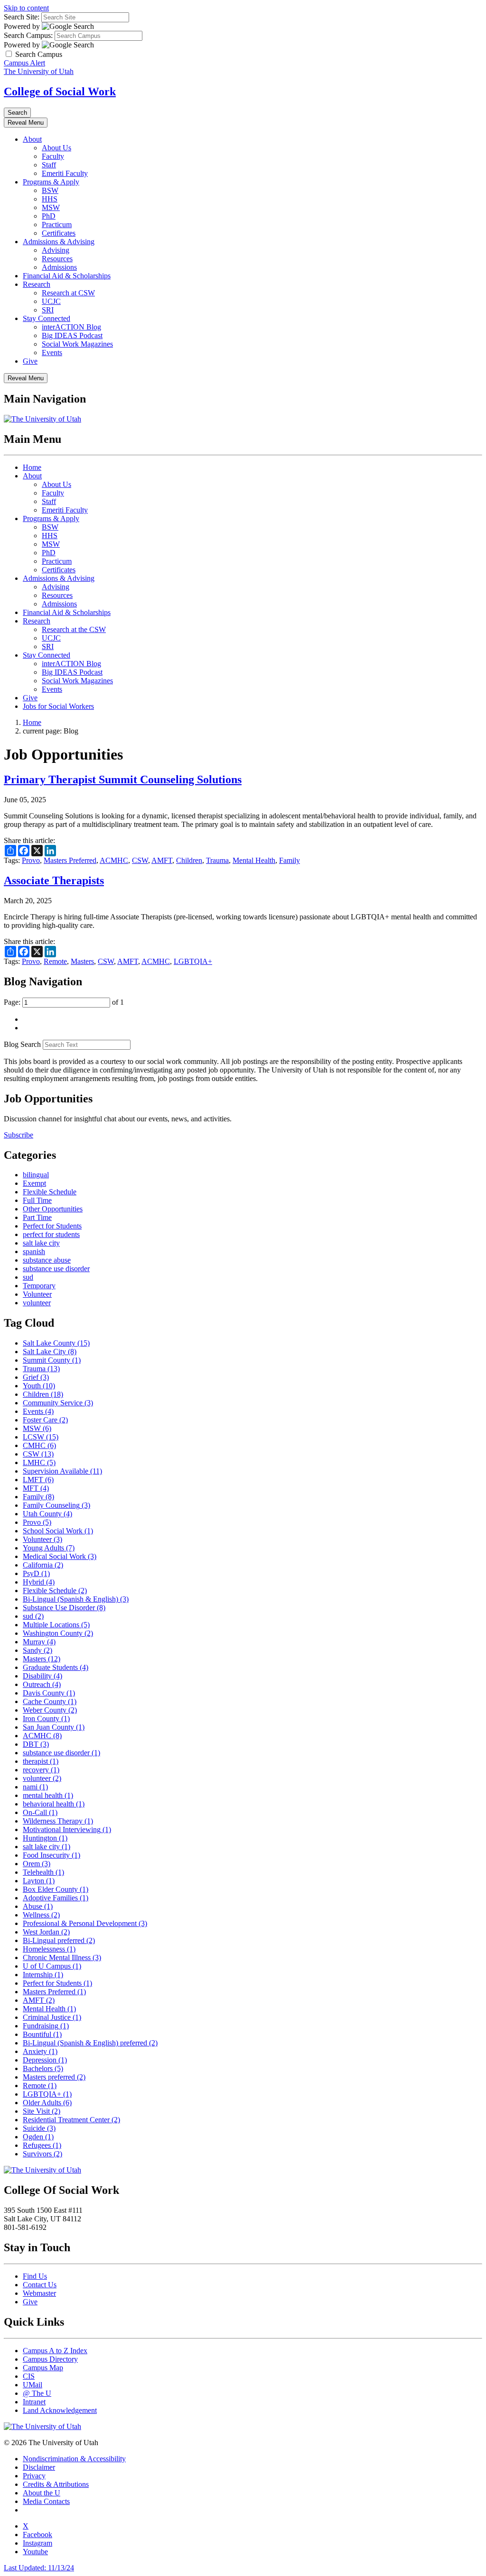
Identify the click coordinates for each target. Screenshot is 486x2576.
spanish (34, 1251)
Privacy (34, 2476)
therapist (41, 1761)
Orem (37, 1864)
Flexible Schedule (50, 1192)
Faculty (53, 156)
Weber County (50, 1710)
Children (189, 860)
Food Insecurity (51, 1855)
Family (290, 860)
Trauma (217, 860)
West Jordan (46, 1932)
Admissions (59, 267)
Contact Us (40, 2285)
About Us (56, 148)
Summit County (52, 1360)
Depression (45, 2060)
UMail (33, 2385)
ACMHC (114, 860)
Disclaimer (39, 2467)
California (43, 1565)
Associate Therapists (54, 880)
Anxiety (40, 2051)
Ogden (38, 2137)
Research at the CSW (74, 629)
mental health (48, 1795)
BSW (50, 190)
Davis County (49, 1693)
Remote (55, 961)
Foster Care (45, 1420)
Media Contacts (46, 2501)
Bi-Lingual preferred (59, 1940)
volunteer (37, 1303)
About (32, 139)
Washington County (58, 1633)
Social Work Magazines (77, 344)
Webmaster (39, 2293)
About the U (42, 2493)
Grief (36, 1377)
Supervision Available (62, 1471)
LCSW (41, 1437)
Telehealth (43, 1872)
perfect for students (51, 1234)
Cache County (50, 1701)
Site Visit (42, 2111)
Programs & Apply (51, 182)
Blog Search (22, 1044)
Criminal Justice (52, 2017)
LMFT (38, 1480)
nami (35, 1787)
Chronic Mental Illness (62, 1957)
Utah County (47, 1514)
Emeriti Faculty (65, 173)
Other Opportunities (53, 1209)
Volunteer (37, 1294)
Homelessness (49, 1949)
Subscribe (19, 1135)
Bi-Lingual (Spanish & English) (76, 1599)
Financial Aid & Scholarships (67, 276)
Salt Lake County (56, 1343)
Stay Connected (47, 318)
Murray (39, 1642)
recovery (41, 1770)
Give (30, 361)
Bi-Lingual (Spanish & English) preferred (90, 2043)
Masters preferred (54, 2077)
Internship (43, 1975)
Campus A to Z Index (55, 2351)
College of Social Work (60, 92)
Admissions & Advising (59, 242)
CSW (140, 860)
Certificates (59, 233)
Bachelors (43, 2068)
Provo (31, 860)
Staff (49, 165)
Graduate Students (56, 1667)
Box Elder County (56, 1889)
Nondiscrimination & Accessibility (74, 2459)
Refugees (42, 2145)
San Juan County (54, 1727)
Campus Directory (50, 2359)
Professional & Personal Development (85, 1923)
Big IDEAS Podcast (72, 335)
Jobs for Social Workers (58, 706)
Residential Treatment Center (71, 2120)
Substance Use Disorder (64, 1608)
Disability (42, 1676)
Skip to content (26, 8)
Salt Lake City (50, 1352)
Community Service (58, 1403)
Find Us (35, 2276)
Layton (39, 1881)
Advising (56, 250)
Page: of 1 (64, 1002)
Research (37, 284)
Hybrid (39, 1582)
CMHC (39, 1445)
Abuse (38, 1906)
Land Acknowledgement (60, 2410)
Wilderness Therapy (58, 1821)
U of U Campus (52, 1966)
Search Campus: (28, 35)
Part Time (37, 1217)
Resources (57, 259)
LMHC (39, 1462)
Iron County (46, 1719)
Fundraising (46, 2026)
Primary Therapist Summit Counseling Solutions (123, 779)
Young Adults (49, 1548)
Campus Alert (24, 63)
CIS (29, 2376)
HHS (50, 199)
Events (52, 353)
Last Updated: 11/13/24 (39, 2568)
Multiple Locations (56, 1625)
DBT (36, 1744)
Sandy (37, 1650)
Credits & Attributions (56, 2484)
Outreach (42, 1684)
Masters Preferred (70, 860)
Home (32, 467)
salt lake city (41, 1243)
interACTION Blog (71, 327)
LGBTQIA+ (193, 961)
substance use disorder (56, 1269)
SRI (48, 310)
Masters (82, 961)
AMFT (162, 860)
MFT (36, 1488)
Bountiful (42, 2034)
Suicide (39, 2128)
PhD (49, 216)
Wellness (41, 1915)
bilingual (36, 1175)
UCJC (51, 301)
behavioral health (54, 1804)
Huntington (45, 1838)
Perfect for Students (52, 1226)
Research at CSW (68, 293)
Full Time (37, 1200)
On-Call (40, 1812)
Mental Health (254, 860)
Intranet (34, 2402)
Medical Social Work (60, 1556)
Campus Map (43, 2368)
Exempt (34, 1183)
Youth (39, 1386)
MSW (51, 207)
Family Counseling (56, 1505)
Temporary (39, 1286)
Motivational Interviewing (67, 1829)
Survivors (42, 2154)
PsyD (36, 1573)
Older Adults (47, 2103)
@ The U (37, 2393)
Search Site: (22, 17)
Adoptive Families (56, 1898)
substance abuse (47, 1260)
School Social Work (58, 1531)
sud (28, 1277)
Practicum (57, 225)
